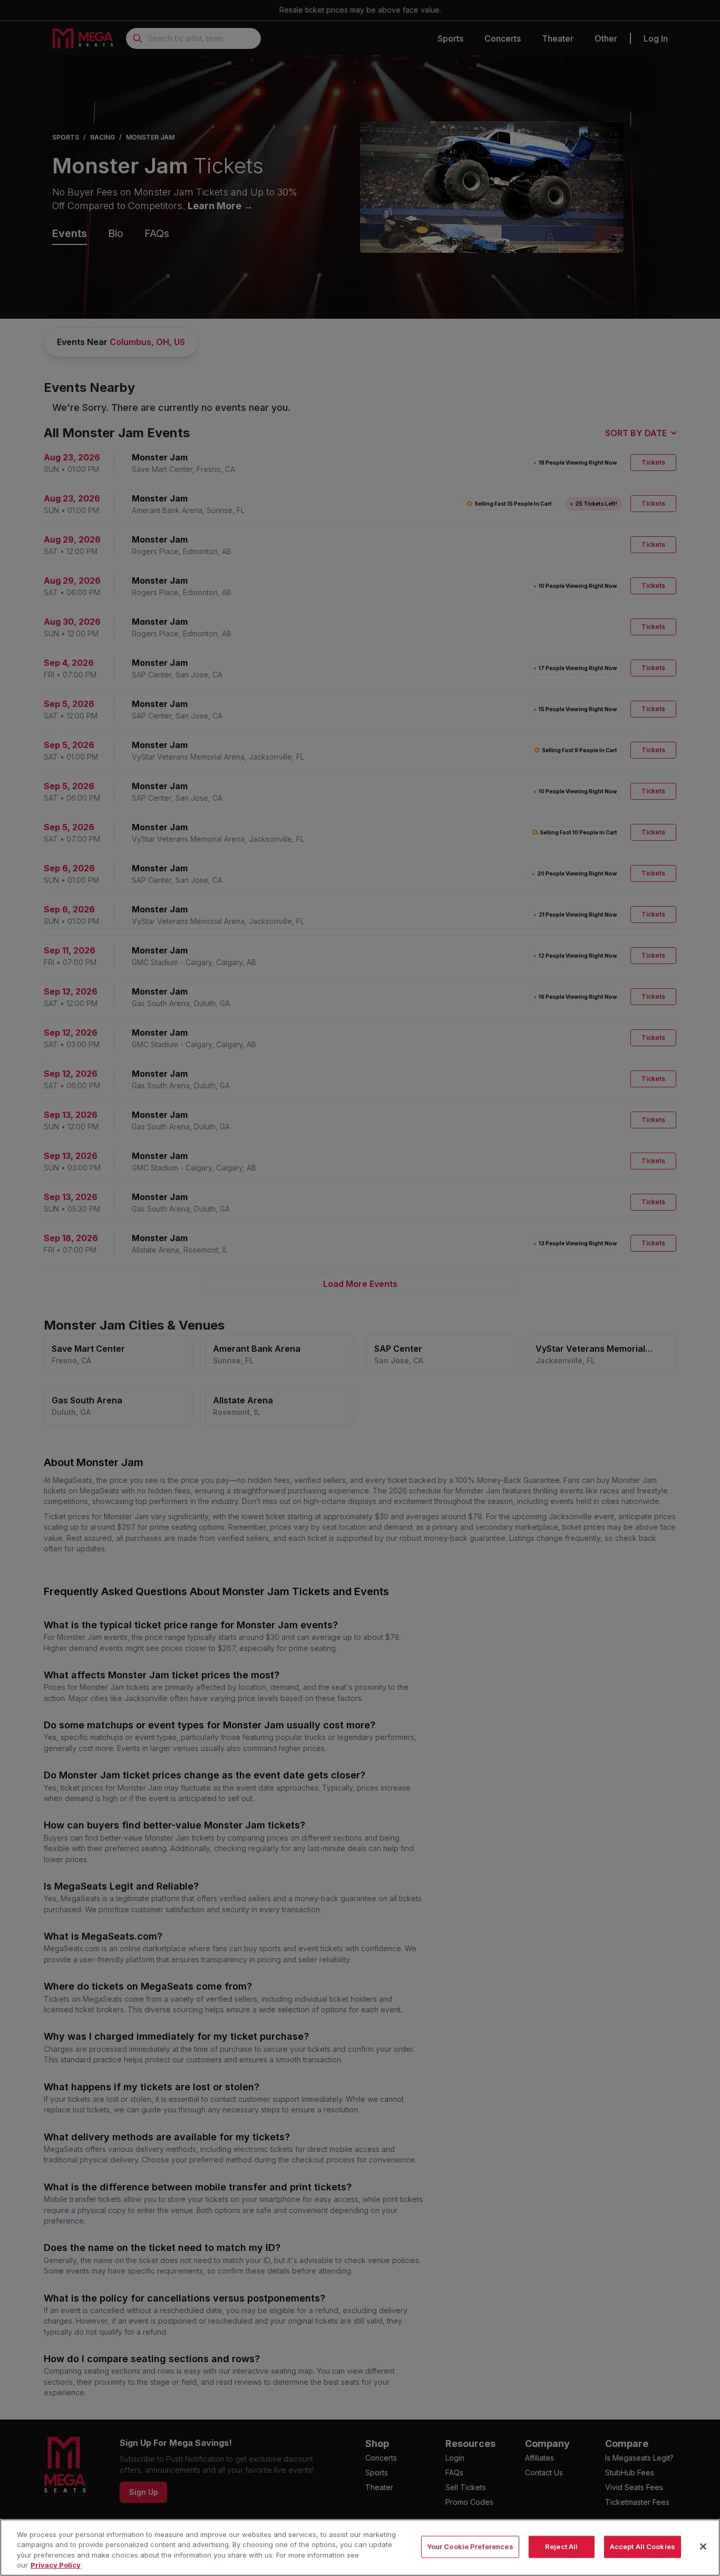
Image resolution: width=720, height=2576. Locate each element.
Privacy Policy (56, 2565)
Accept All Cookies (643, 2546)
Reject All (561, 2546)
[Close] (703, 2546)
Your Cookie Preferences (470, 2546)
